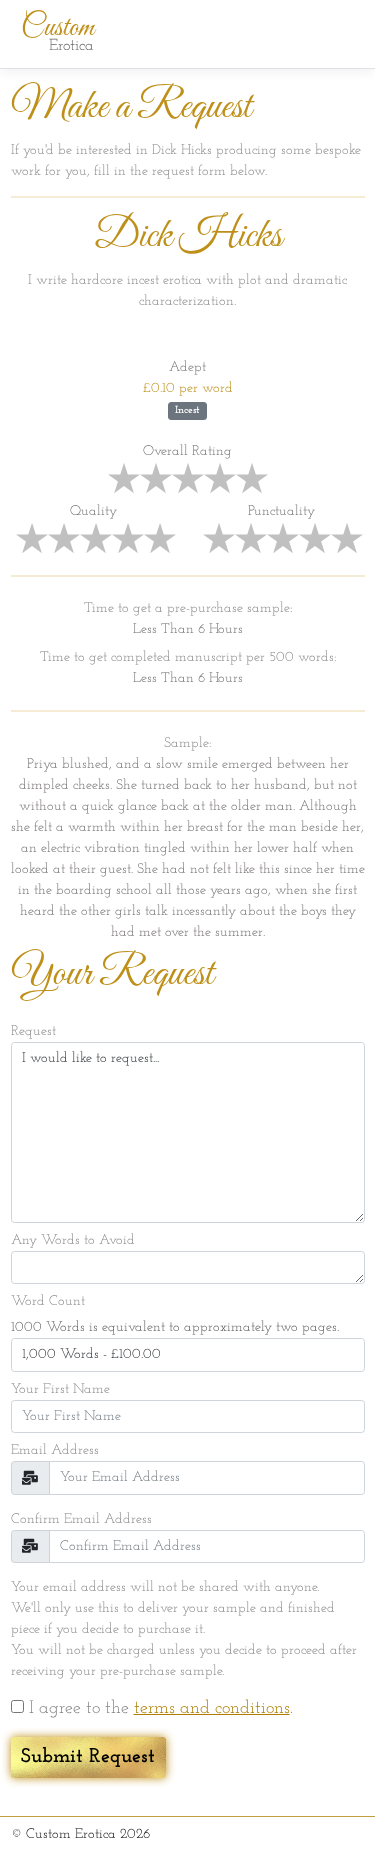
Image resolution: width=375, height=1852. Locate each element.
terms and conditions (212, 1709)
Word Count (48, 1301)
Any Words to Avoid (73, 1240)
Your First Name (60, 1389)
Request (33, 1031)
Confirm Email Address (81, 1519)
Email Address (55, 1450)
